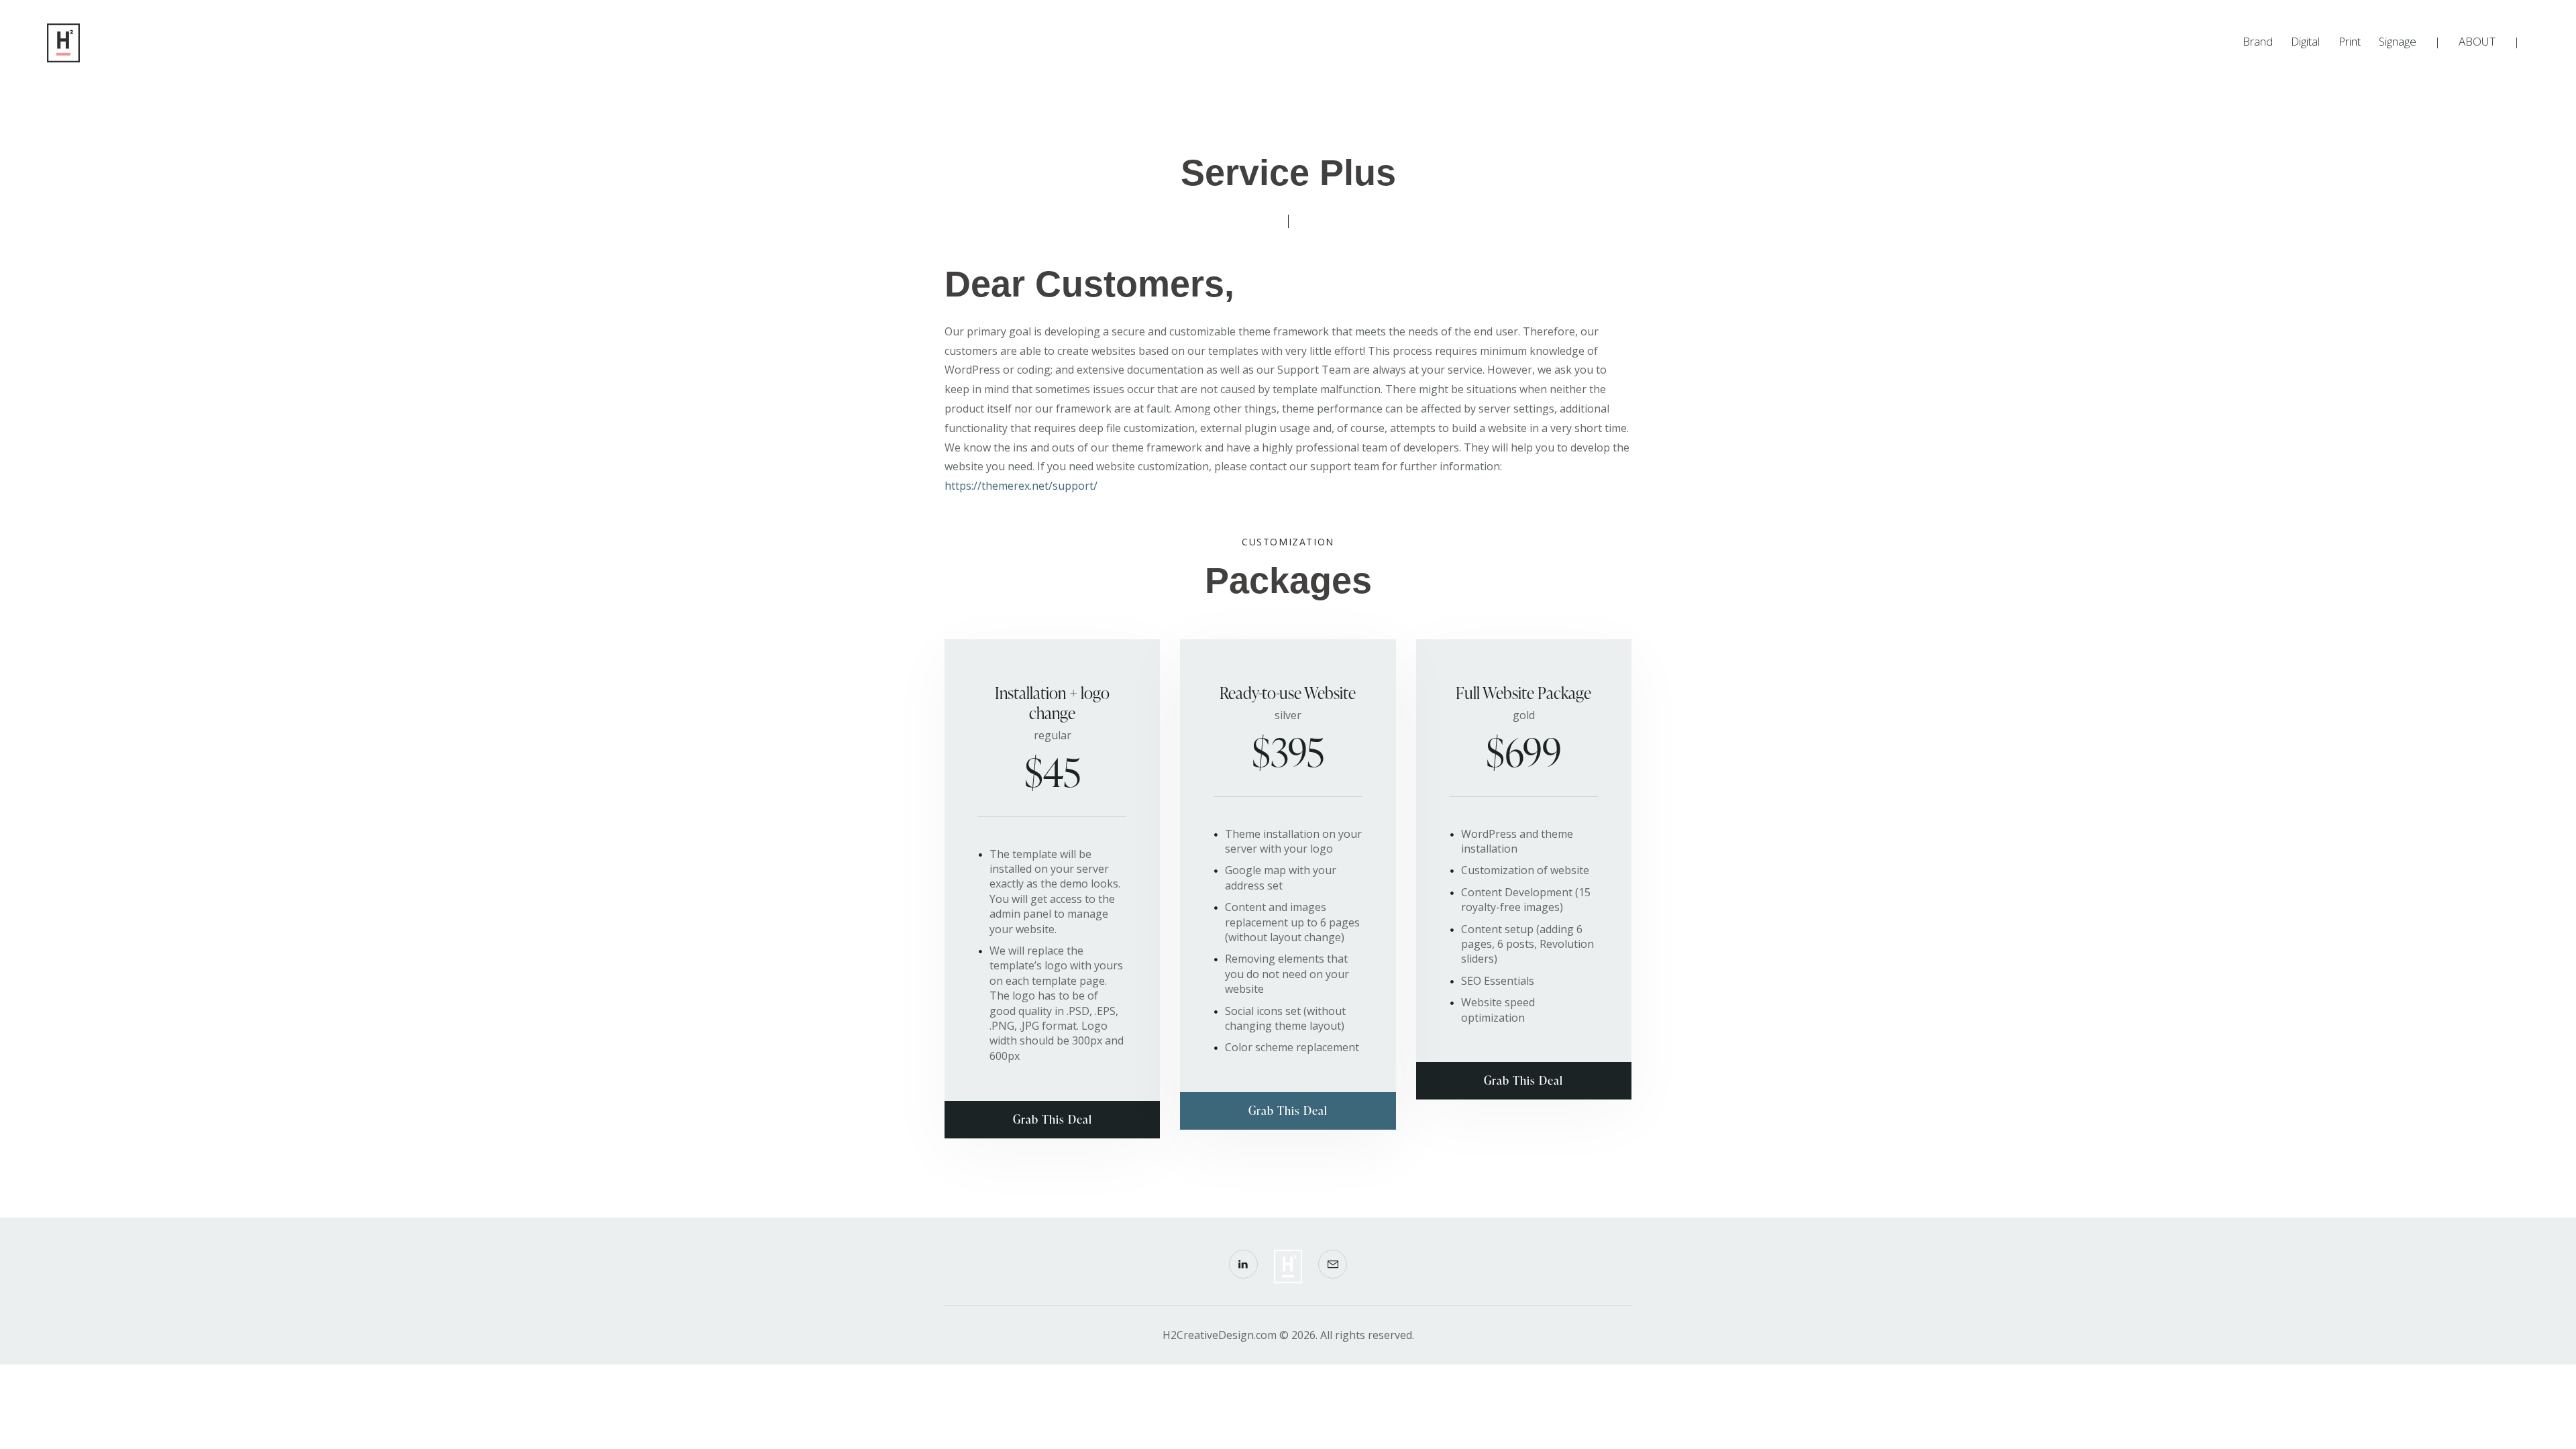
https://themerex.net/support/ (1021, 486)
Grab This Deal (1053, 1119)
